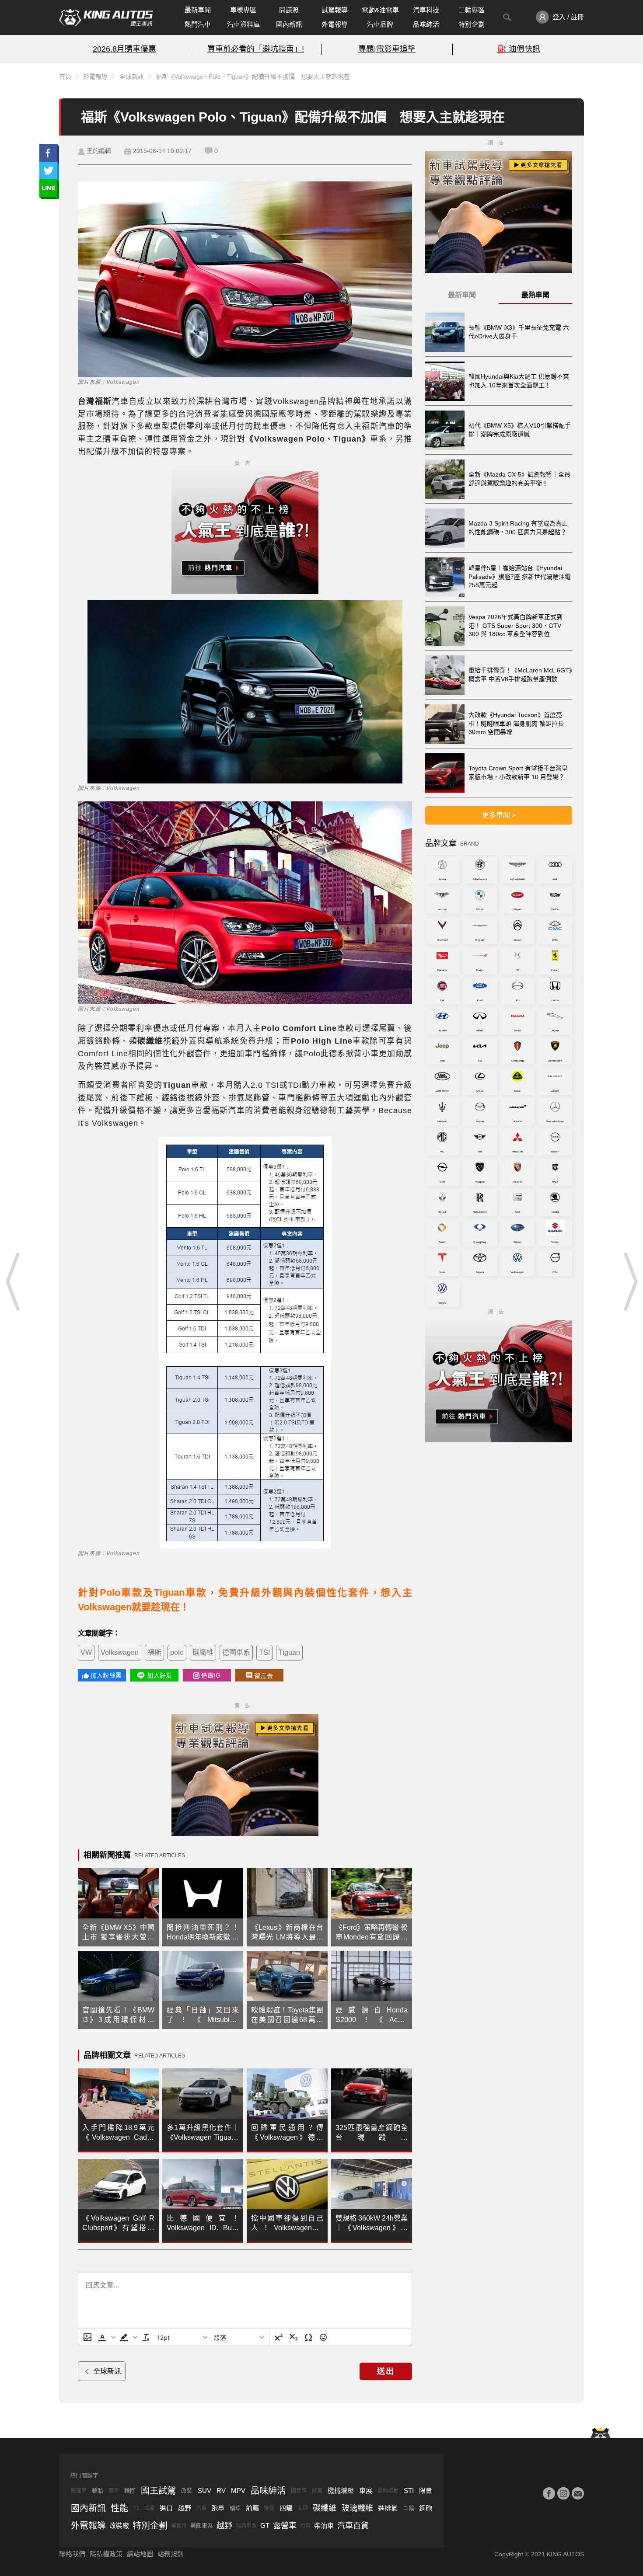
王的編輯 (99, 151)
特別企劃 (472, 24)
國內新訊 (289, 24)
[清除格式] (146, 2337)
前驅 (252, 2508)
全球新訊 (132, 77)
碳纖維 (203, 1652)
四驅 (286, 2508)
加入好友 (159, 1675)
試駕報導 (335, 10)
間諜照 (289, 10)
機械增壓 (341, 2491)
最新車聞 (198, 10)
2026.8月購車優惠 (124, 49)
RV (221, 2491)
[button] (106, 2337)
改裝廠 (119, 2526)
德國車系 (236, 1652)
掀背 (305, 2526)
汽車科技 (426, 10)
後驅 (269, 2508)
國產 (150, 2508)
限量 (426, 2491)
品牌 (303, 2508)
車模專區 (243, 10)
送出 (386, 2371)
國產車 (299, 2491)
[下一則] (630, 1281)
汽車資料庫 (243, 24)
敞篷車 (79, 2491)
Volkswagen (120, 1652)
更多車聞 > (499, 815)
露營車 (285, 2526)
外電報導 (335, 24)
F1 (136, 2508)
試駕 (317, 2491)
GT (265, 2526)
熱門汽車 (198, 24)
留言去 (264, 1676)
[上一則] (13, 1281)
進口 (166, 2508)
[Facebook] (549, 2493)
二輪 (409, 2508)
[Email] (578, 2493)
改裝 (187, 2491)
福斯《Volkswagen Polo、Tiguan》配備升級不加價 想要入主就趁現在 (253, 77)
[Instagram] (563, 2493)
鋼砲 (426, 2508)
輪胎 (98, 2491)
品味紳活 (426, 24)
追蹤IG (211, 1675)
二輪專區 (472, 10)
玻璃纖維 (357, 2508)
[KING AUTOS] (106, 17)
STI (409, 2491)
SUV (204, 2491)
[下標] (294, 2337)
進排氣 (388, 2508)
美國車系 (202, 2526)
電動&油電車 (380, 10)
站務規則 (171, 2554)
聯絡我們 (72, 2554)
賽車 (114, 2491)
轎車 (235, 2508)
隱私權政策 (106, 2554)
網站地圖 (140, 2554)
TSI (264, 1652)
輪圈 (130, 2491)
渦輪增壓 (388, 2491)
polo (177, 1652)
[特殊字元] (308, 2337)
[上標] (279, 2337)
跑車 (218, 2508)
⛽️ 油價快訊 (519, 49)
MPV (238, 2491)
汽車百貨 (353, 2526)
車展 (366, 2491)
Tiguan (289, 1652)
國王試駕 (158, 2491)
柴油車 (324, 2526)
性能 (119, 2508)
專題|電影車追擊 (387, 49)
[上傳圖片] (87, 2337)
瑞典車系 (246, 2526)
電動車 (179, 2526)
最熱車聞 (535, 295)
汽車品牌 (380, 24)
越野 (185, 2508)
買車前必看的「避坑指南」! (256, 49)
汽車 (201, 2508)
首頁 (65, 77)
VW (86, 1652)
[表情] (323, 2337)
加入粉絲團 (106, 1675)
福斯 (154, 1652)
